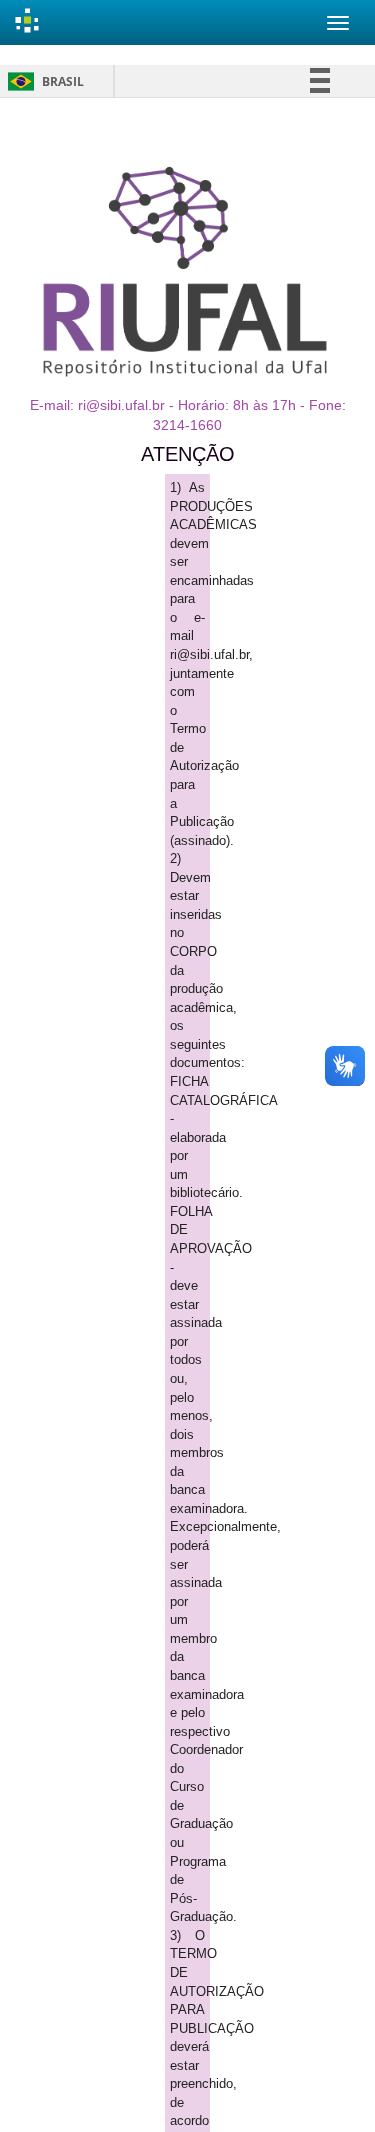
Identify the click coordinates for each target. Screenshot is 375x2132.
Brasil (42, 81)
